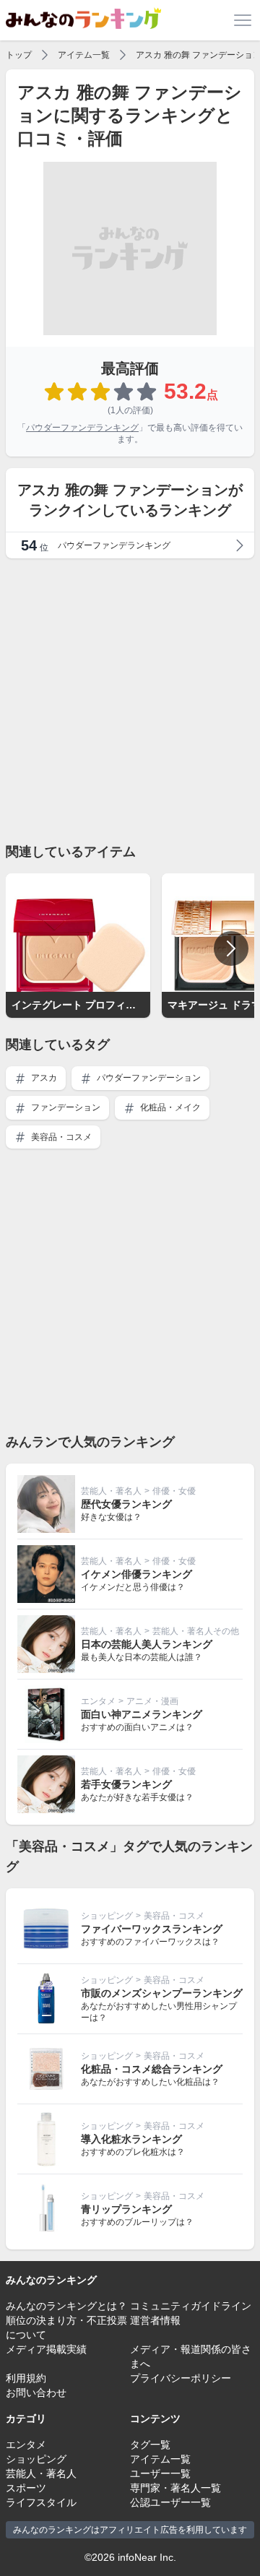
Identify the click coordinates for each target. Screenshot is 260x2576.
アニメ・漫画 (152, 1701)
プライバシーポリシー (181, 2378)
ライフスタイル (41, 2502)
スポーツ (26, 2488)
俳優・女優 (174, 1491)
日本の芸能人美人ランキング (147, 1644)
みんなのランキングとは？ (66, 2306)
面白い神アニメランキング (142, 1714)
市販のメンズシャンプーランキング (162, 1993)
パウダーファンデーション (148, 1078)
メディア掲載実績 (46, 2349)
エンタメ (98, 1701)
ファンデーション (65, 1107)
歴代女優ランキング (126, 1504)
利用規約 (26, 2378)
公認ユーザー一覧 (170, 2502)
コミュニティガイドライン (191, 2306)
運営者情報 (155, 2320)
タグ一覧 (150, 2445)
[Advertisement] (130, 700)
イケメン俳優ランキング (136, 1574)
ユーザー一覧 (160, 2473)
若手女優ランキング (126, 1784)
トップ (19, 55)
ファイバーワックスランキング (152, 1929)
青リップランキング (126, 2209)
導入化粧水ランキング (131, 2139)
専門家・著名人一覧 (175, 2488)
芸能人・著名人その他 (196, 1631)
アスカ (43, 1078)
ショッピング (107, 1916)
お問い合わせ (36, 2393)
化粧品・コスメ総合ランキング (152, 2069)
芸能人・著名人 (111, 1491)
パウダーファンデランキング (82, 428)
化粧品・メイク (169, 1107)
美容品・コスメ (60, 1137)
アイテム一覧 (84, 55)
